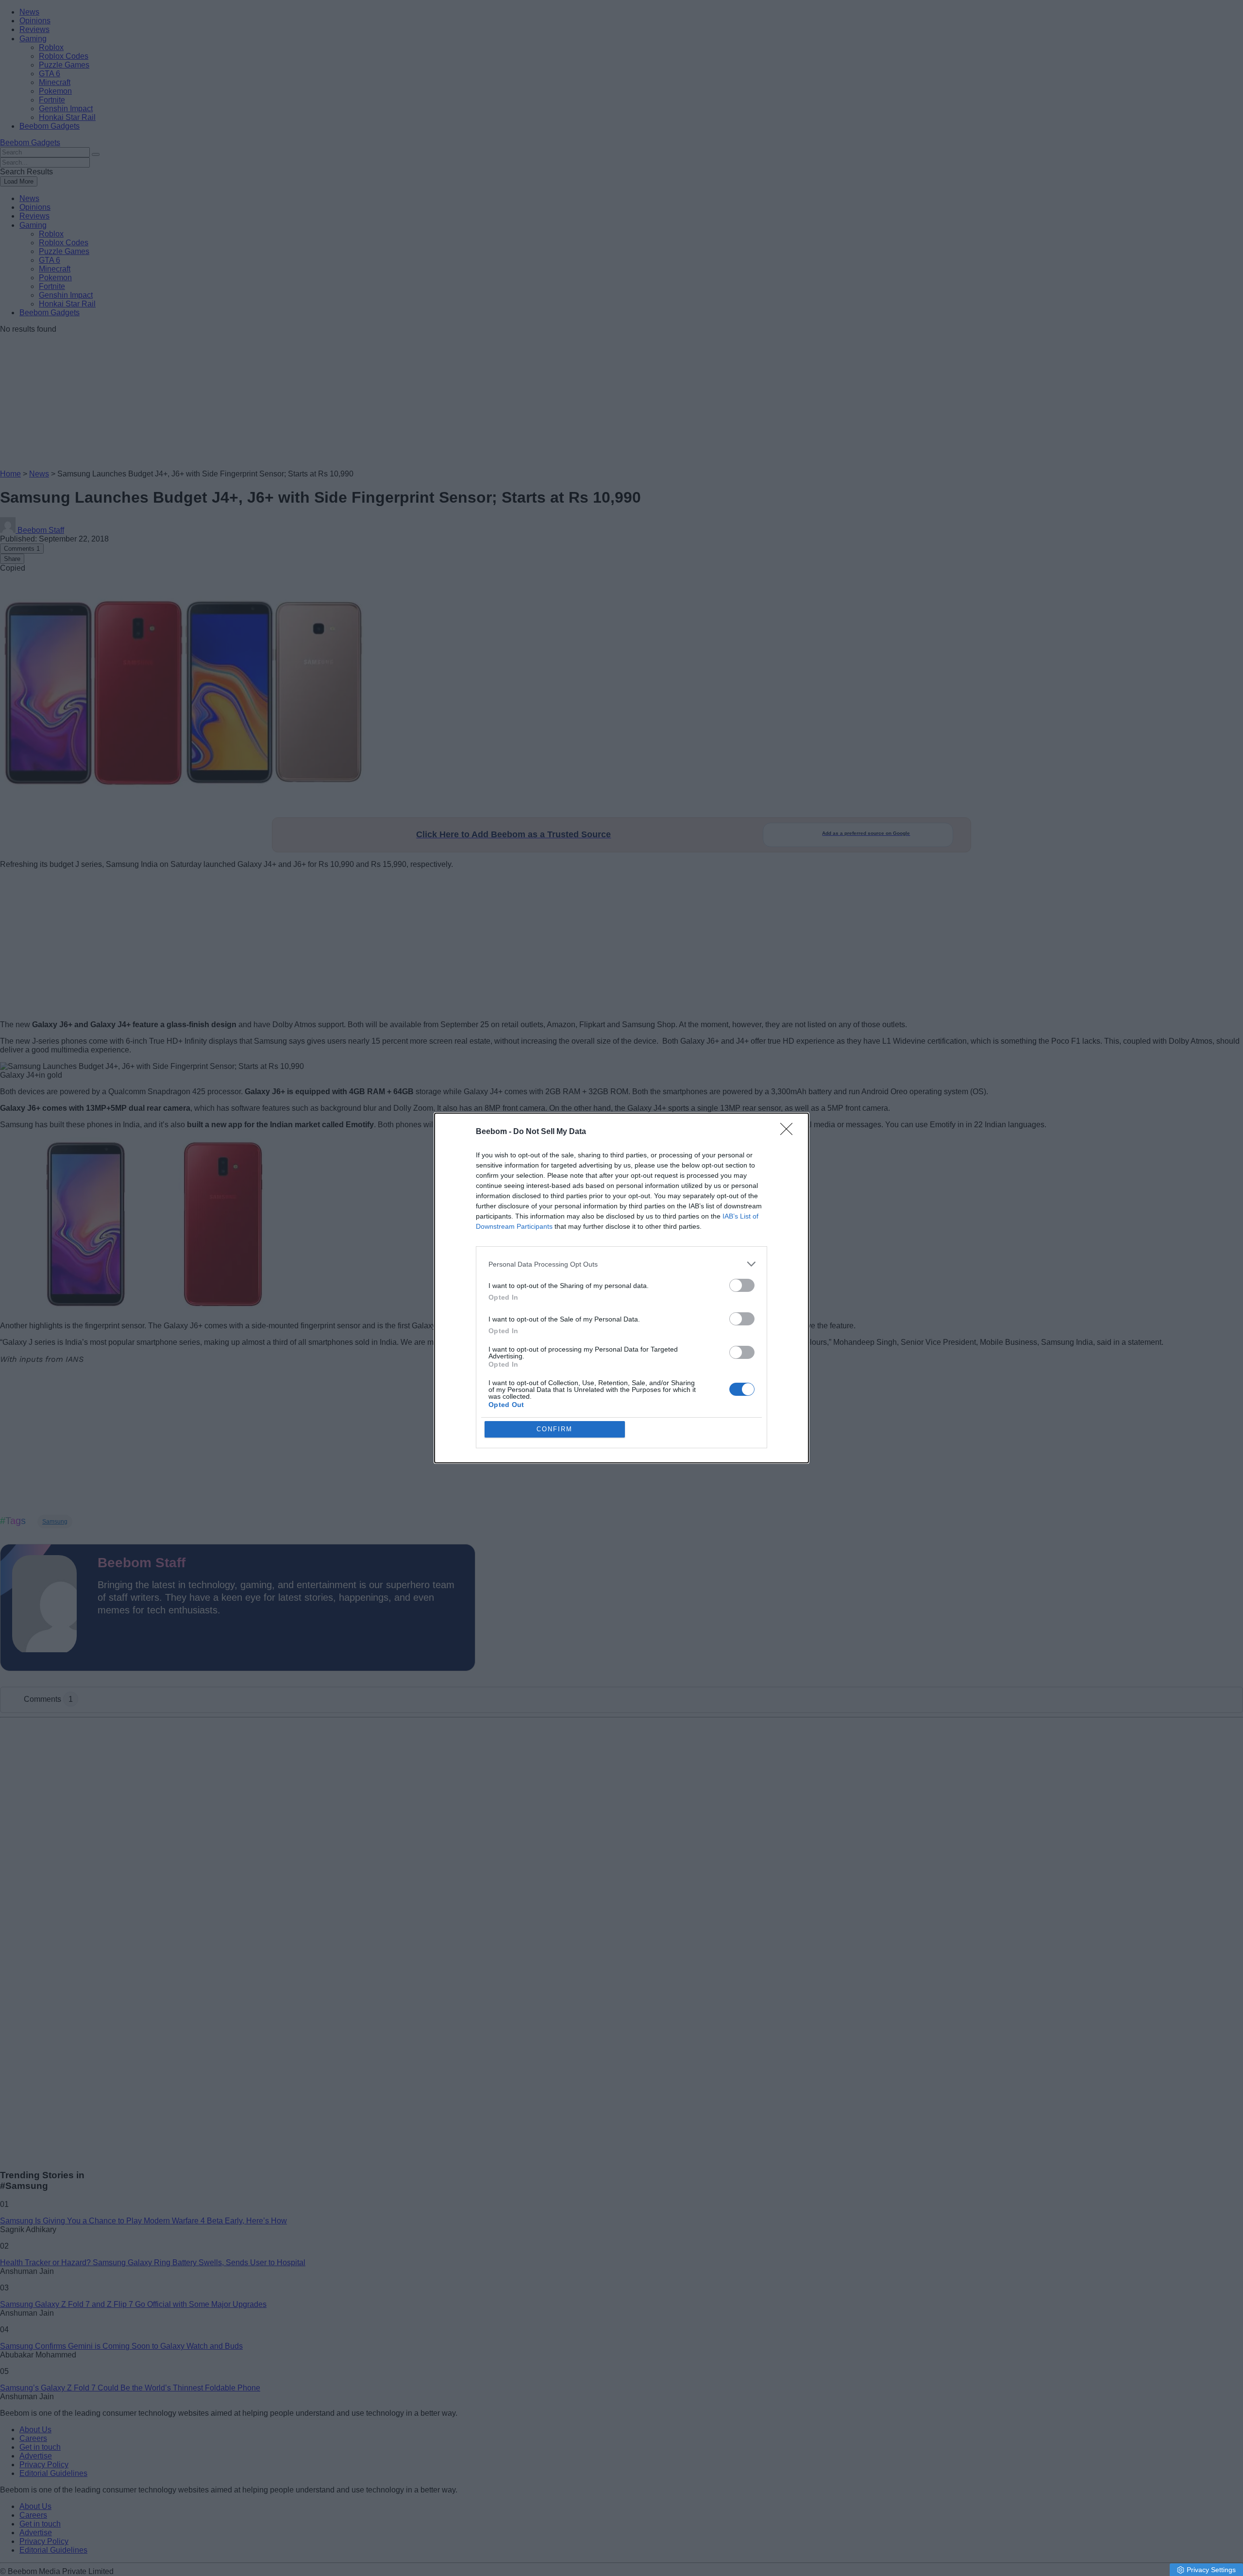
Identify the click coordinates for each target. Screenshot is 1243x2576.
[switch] (742, 1285)
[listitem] (621, 1264)
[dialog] (621, 1288)
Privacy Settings (1211, 2570)
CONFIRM (554, 1429)
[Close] (789, 1132)
